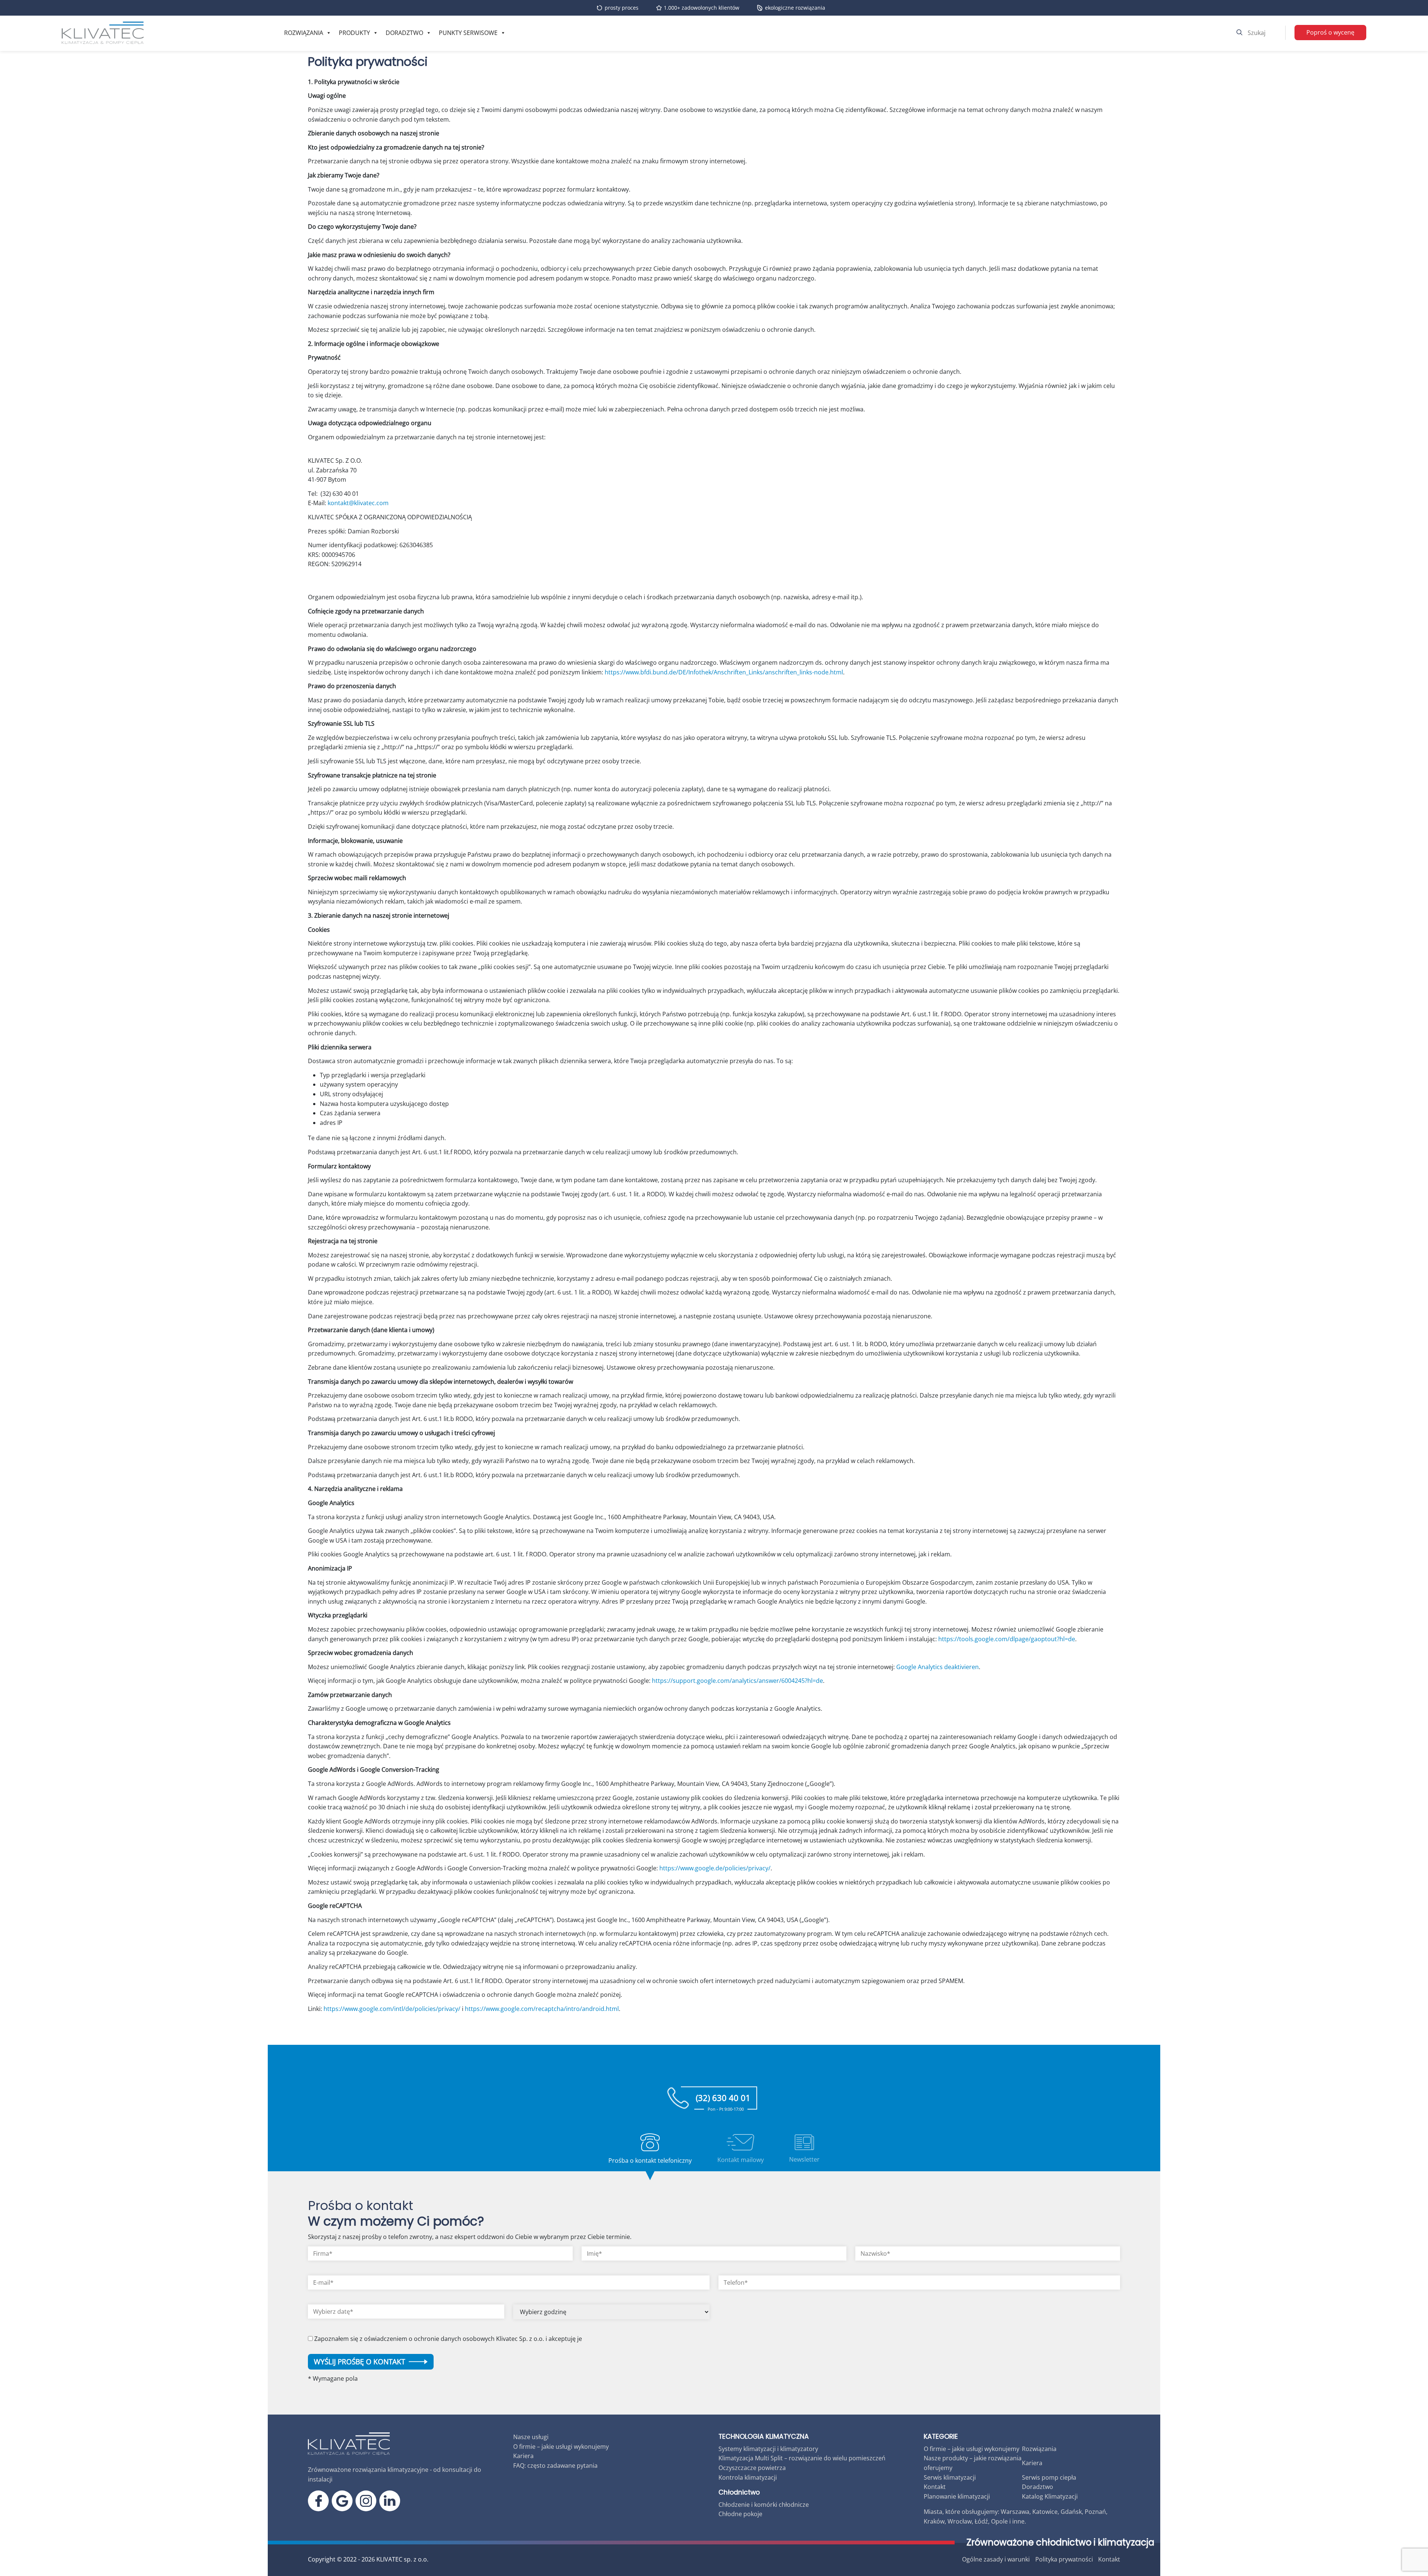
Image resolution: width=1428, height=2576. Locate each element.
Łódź (981, 2521)
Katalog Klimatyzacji (1050, 2496)
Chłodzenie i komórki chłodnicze (764, 2505)
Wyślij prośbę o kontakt (360, 2362)
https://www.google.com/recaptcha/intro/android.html (542, 2009)
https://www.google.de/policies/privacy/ (715, 1868)
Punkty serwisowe (468, 33)
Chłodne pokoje (740, 2514)
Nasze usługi (531, 2437)
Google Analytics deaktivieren (937, 1667)
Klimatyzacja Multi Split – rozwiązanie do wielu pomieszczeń (802, 2458)
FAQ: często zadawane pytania (555, 2466)
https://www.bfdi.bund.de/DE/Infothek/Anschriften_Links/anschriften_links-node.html (724, 672)
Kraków (934, 2521)
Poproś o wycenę (1330, 32)
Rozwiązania (304, 33)
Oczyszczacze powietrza (752, 2468)
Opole (999, 2521)
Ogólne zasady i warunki (996, 2559)
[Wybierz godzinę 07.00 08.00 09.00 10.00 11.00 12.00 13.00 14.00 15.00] (611, 2315)
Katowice (1045, 2512)
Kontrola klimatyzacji (748, 2477)
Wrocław (960, 2521)
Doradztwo (404, 33)
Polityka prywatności (1064, 2559)
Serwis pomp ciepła (1049, 2477)
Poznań (1095, 2512)
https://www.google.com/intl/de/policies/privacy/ (392, 2009)
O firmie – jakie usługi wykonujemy (561, 2447)
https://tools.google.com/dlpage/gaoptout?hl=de (1007, 1639)
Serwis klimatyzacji (950, 2477)
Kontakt (935, 2487)
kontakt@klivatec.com (358, 503)
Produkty (354, 33)
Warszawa (1015, 2512)
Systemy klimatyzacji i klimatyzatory (768, 2449)
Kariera (523, 2456)
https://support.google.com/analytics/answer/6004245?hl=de (737, 1681)
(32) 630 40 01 (723, 2101)
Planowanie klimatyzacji (957, 2496)
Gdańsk (1071, 2512)
